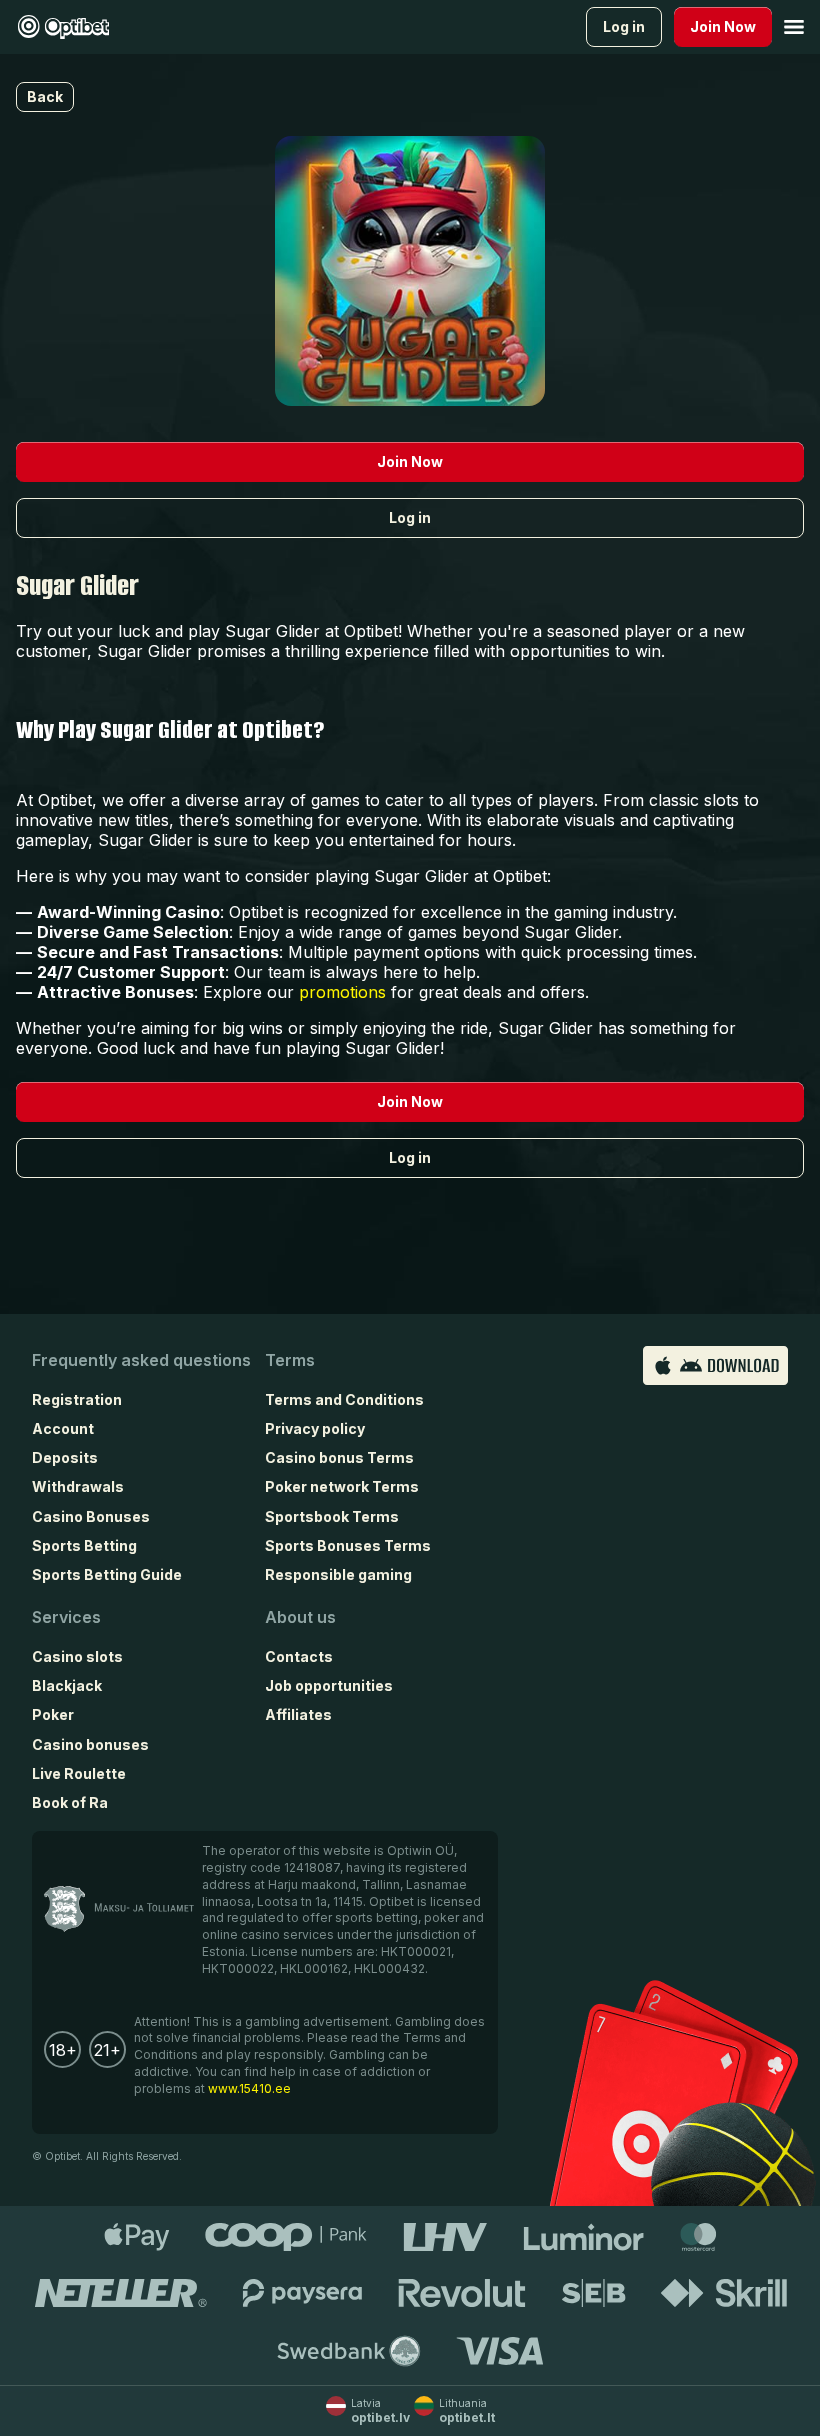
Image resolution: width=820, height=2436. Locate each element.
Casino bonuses (90, 1744)
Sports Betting (84, 1545)
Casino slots (77, 1656)
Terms (290, 1360)
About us (300, 1617)
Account (63, 1428)
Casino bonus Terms (339, 1457)
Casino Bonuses (91, 1516)
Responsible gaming (338, 1574)
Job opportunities (329, 1685)
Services (66, 1617)
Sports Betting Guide (107, 1574)
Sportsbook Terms (332, 1516)
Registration (77, 1399)
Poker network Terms (342, 1486)
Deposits (65, 1457)
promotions (342, 992)
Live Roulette (79, 1773)
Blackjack (67, 1685)
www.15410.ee (249, 2088)
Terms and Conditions (344, 1399)
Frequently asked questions (141, 1360)
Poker (53, 1714)
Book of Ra (70, 1802)
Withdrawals (78, 1486)
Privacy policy (315, 1428)
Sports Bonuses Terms (348, 1545)
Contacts (299, 1656)
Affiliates (298, 1714)
